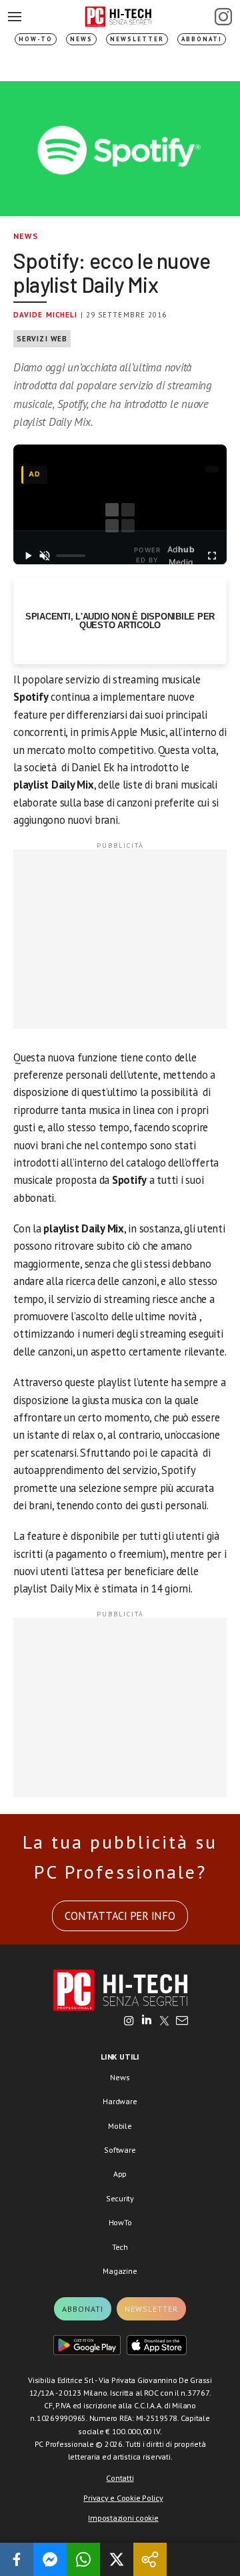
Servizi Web (42, 339)
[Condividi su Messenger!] (50, 2559)
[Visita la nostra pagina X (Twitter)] (164, 2022)
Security (120, 2198)
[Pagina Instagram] (223, 17)
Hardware (120, 2101)
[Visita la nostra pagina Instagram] (129, 2022)
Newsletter (137, 39)
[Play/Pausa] (28, 556)
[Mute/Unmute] (45, 556)
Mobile (120, 2126)
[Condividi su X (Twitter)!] (117, 2559)
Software (120, 2150)
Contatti (120, 2478)
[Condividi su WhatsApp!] (83, 2559)
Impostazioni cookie (123, 2518)
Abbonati (202, 39)
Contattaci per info (120, 1916)
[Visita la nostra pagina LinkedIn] (147, 2022)
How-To (36, 39)
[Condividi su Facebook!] (17, 2559)
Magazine (120, 2271)
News (81, 39)
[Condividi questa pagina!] (150, 2559)
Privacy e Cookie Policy (123, 2498)
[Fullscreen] (212, 556)
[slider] (71, 556)
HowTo (120, 2222)
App (120, 2174)
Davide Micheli (45, 315)
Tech (120, 2247)
